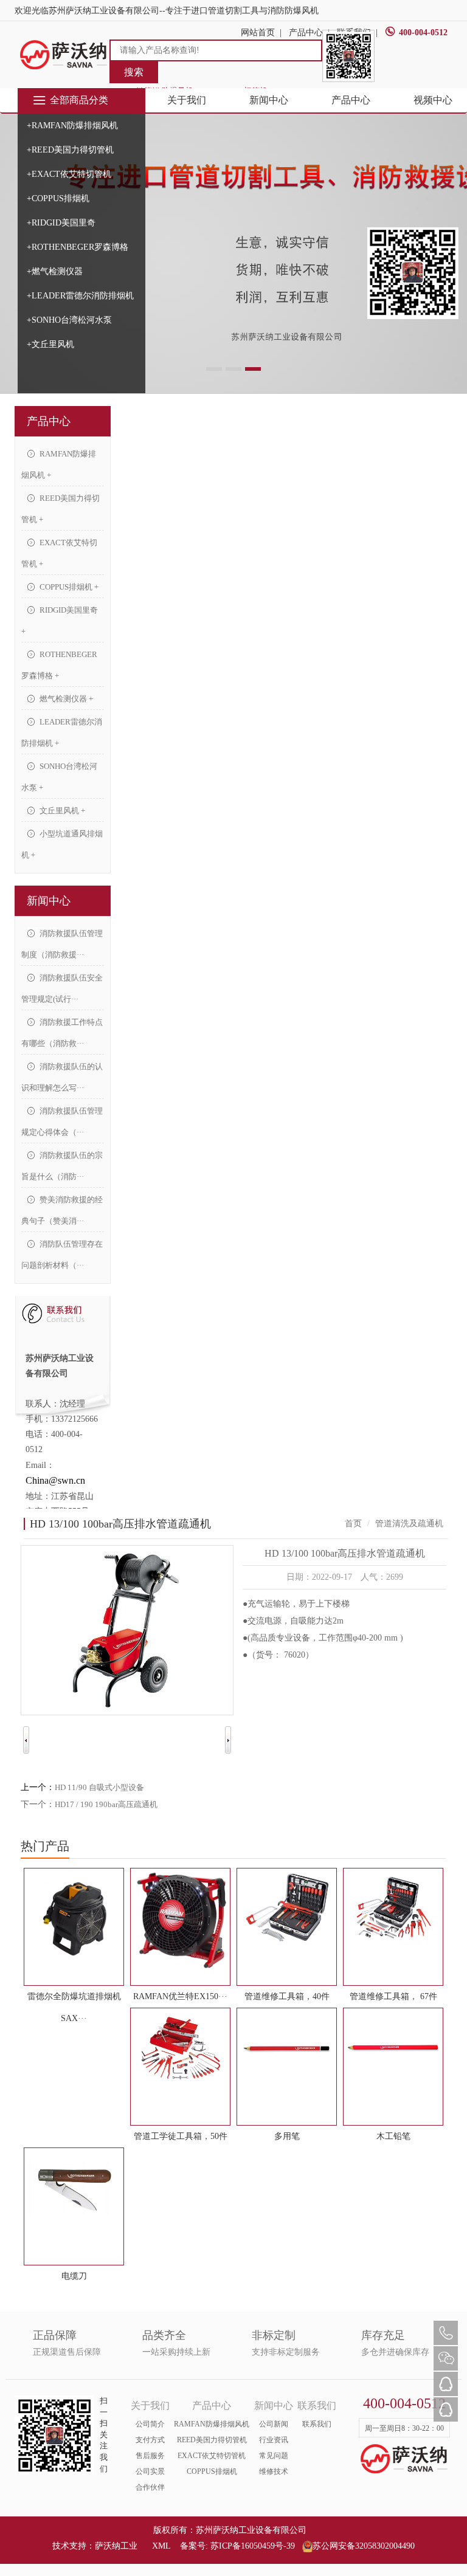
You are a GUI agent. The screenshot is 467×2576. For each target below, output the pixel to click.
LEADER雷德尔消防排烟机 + (62, 732)
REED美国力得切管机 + (61, 509)
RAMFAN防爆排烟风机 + (59, 464)
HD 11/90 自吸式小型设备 (99, 1787)
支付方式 (150, 2440)
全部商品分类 (79, 100)
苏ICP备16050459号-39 (253, 2546)
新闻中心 (269, 100)
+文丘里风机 (50, 344)
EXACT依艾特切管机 (212, 2456)
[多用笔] (287, 2048)
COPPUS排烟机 (212, 2471)
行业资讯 (274, 2440)
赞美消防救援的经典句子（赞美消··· (62, 1210)
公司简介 (150, 2424)
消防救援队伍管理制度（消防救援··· (62, 944)
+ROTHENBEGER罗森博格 (78, 247)
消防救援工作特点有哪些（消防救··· (62, 1033)
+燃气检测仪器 (55, 271)
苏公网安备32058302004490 (364, 2546)
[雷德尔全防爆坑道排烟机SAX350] (74, 1918)
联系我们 (317, 2424)
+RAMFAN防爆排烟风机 (72, 126)
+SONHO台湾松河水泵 (69, 320)
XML (161, 2546)
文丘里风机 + (61, 811)
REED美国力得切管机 (212, 2440)
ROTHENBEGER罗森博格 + (59, 665)
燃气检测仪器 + (65, 699)
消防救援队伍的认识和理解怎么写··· (62, 1077)
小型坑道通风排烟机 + (62, 844)
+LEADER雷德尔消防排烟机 (80, 296)
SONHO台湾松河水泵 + (59, 777)
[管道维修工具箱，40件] (287, 1909)
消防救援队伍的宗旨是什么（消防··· (62, 1166)
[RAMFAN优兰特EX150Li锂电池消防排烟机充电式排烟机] (180, 1920)
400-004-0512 (423, 33)
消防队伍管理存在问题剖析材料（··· (62, 1255)
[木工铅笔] (393, 2048)
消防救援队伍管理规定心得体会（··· (62, 1121)
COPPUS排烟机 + (68, 587)
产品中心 (351, 100)
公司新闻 (274, 2424)
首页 (353, 1524)
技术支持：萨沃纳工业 (95, 2546)
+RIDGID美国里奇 (61, 223)
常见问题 (274, 2456)
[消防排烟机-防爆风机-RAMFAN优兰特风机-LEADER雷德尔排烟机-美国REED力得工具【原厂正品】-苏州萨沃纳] (64, 54)
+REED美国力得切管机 (70, 150)
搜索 (134, 72)
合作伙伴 (150, 2487)
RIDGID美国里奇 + (60, 621)
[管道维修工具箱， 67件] (393, 1909)
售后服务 (150, 2456)
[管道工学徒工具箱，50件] (180, 2048)
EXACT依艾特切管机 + (59, 553)
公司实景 (150, 2471)
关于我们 (187, 100)
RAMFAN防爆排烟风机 (212, 2424)
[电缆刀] (74, 2188)
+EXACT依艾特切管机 (69, 174)
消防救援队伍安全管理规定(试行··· (62, 988)
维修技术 (274, 2471)
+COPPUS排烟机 (58, 198)
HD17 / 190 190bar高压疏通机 (106, 1804)
